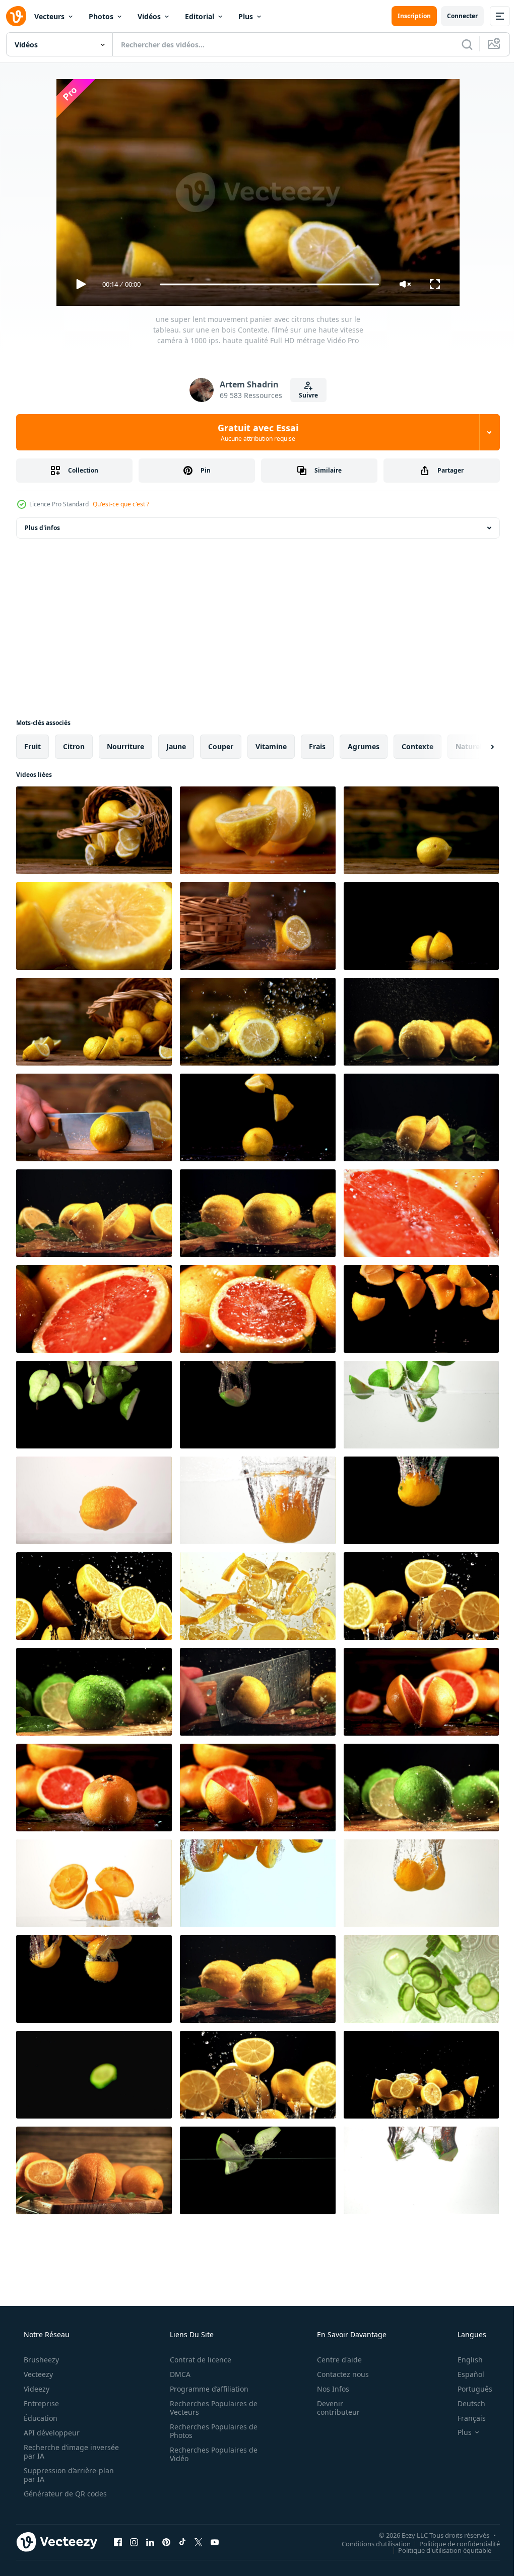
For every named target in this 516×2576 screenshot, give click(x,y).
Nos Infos (327, 2389)
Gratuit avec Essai (254, 432)
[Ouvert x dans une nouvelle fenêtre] (199, 2542)
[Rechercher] (460, 44)
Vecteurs (49, 16)
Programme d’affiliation (206, 2389)
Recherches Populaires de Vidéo (210, 2454)
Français (465, 2418)
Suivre (305, 395)
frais (317, 746)
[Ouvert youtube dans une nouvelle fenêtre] (215, 2542)
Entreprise (40, 2403)
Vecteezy (37, 2374)
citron (74, 746)
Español (464, 2374)
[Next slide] (476, 747)
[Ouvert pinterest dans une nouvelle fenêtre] (166, 2542)
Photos (101, 16)
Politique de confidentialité (452, 2543)
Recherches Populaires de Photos (210, 2431)
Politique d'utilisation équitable (437, 2550)
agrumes (364, 746)
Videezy (36, 2389)
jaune (176, 746)
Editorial (200, 16)
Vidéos (149, 16)
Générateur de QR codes (64, 2494)
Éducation (40, 2418)
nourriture (125, 746)
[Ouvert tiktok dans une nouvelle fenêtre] (182, 2542)
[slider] (266, 284)
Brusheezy (40, 2360)
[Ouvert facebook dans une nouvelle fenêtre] (118, 2542)
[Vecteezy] (16, 16)
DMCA (177, 2374)
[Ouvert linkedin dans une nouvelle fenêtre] (150, 2542)
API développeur (51, 2433)
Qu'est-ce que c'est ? (121, 504)
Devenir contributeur (332, 2408)
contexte (417, 746)
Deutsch (465, 2403)
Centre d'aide (333, 2360)
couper (221, 746)
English (464, 2360)
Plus (246, 16)
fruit (33, 746)
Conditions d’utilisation (369, 2543)
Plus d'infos (42, 528)
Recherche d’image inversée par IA (55, 2452)
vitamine (271, 746)
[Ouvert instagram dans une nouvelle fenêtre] (134, 2542)
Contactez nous (336, 2374)
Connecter (455, 16)
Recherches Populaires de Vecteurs (210, 2408)
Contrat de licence (197, 2360)
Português (468, 2389)
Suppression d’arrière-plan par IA (68, 2475)
